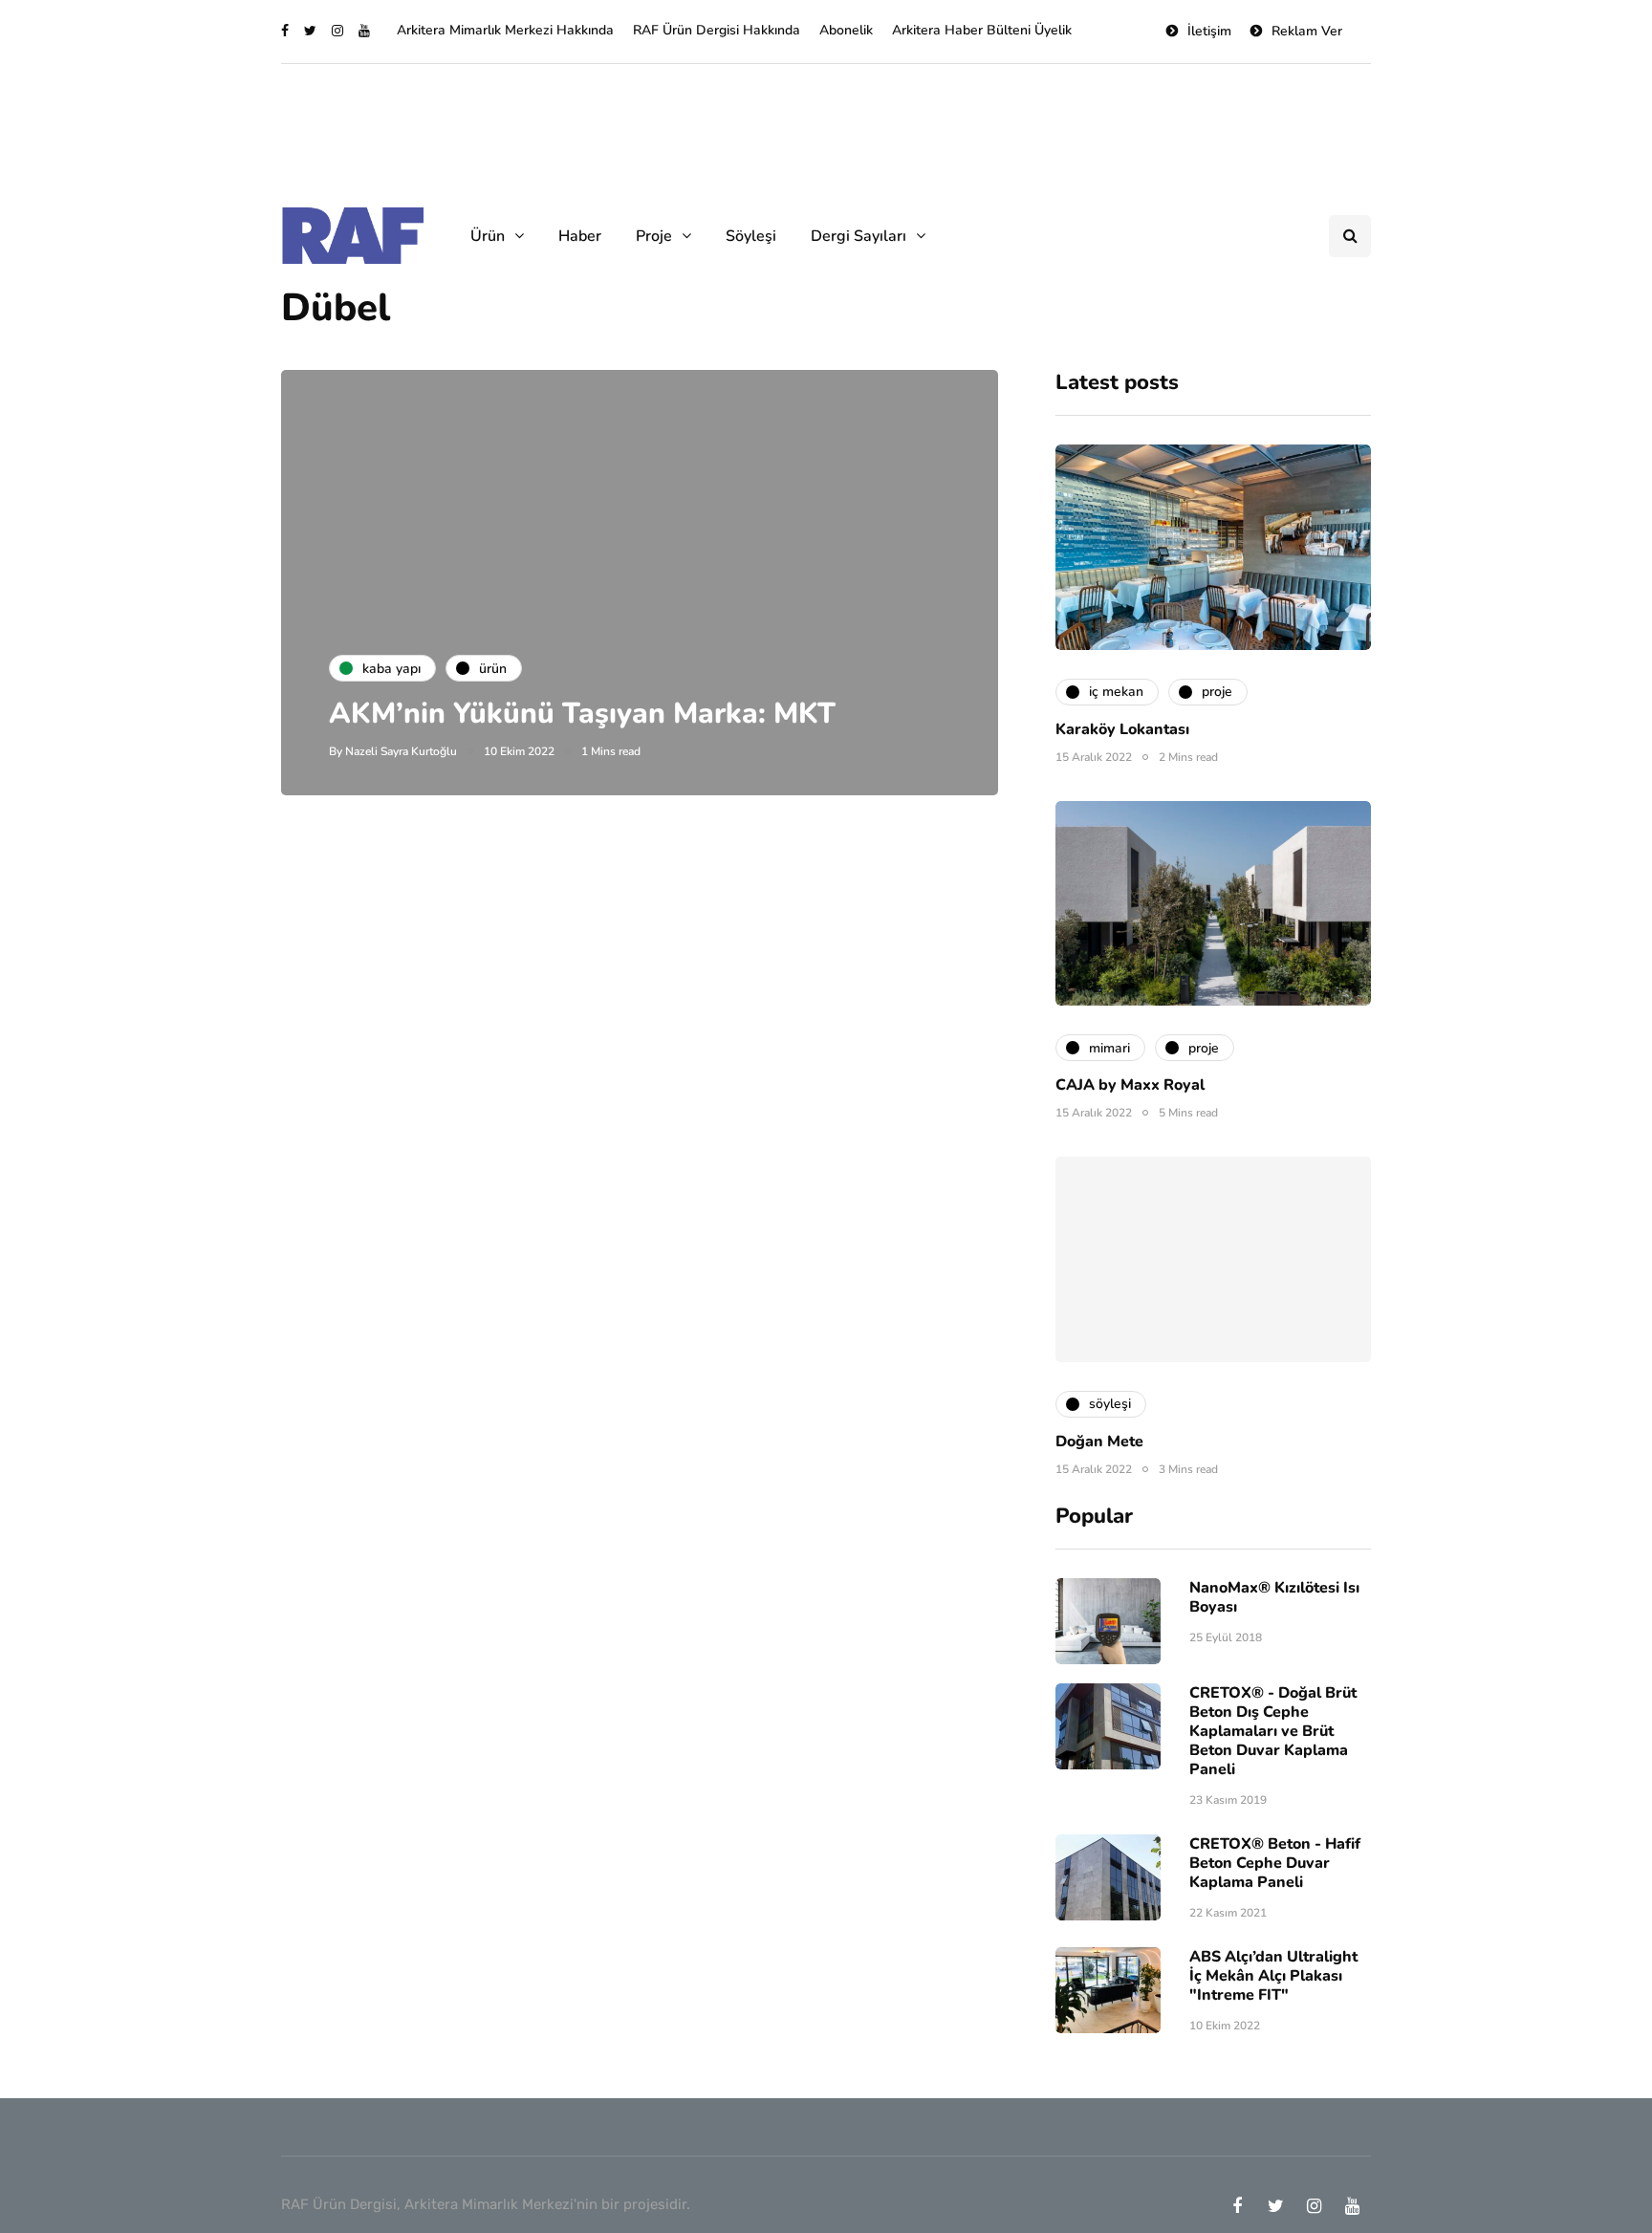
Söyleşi (751, 236)
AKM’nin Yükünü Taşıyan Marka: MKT (582, 714)
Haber (580, 236)
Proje (654, 236)
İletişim (1209, 31)
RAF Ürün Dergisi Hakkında (717, 30)
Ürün (488, 236)
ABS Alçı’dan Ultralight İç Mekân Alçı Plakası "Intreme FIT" (1273, 1976)
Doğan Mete (1099, 1442)
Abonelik (846, 30)
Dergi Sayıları (859, 236)
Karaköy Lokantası (1122, 729)
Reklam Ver (1307, 31)
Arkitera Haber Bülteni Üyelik (982, 30)
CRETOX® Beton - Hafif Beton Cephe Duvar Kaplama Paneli (1275, 1863)
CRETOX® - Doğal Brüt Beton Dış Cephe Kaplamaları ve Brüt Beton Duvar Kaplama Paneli (1273, 1731)
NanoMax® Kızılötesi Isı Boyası (1274, 1597)
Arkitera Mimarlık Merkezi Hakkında (505, 30)
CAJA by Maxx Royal (1130, 1085)
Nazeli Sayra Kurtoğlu (401, 751)
